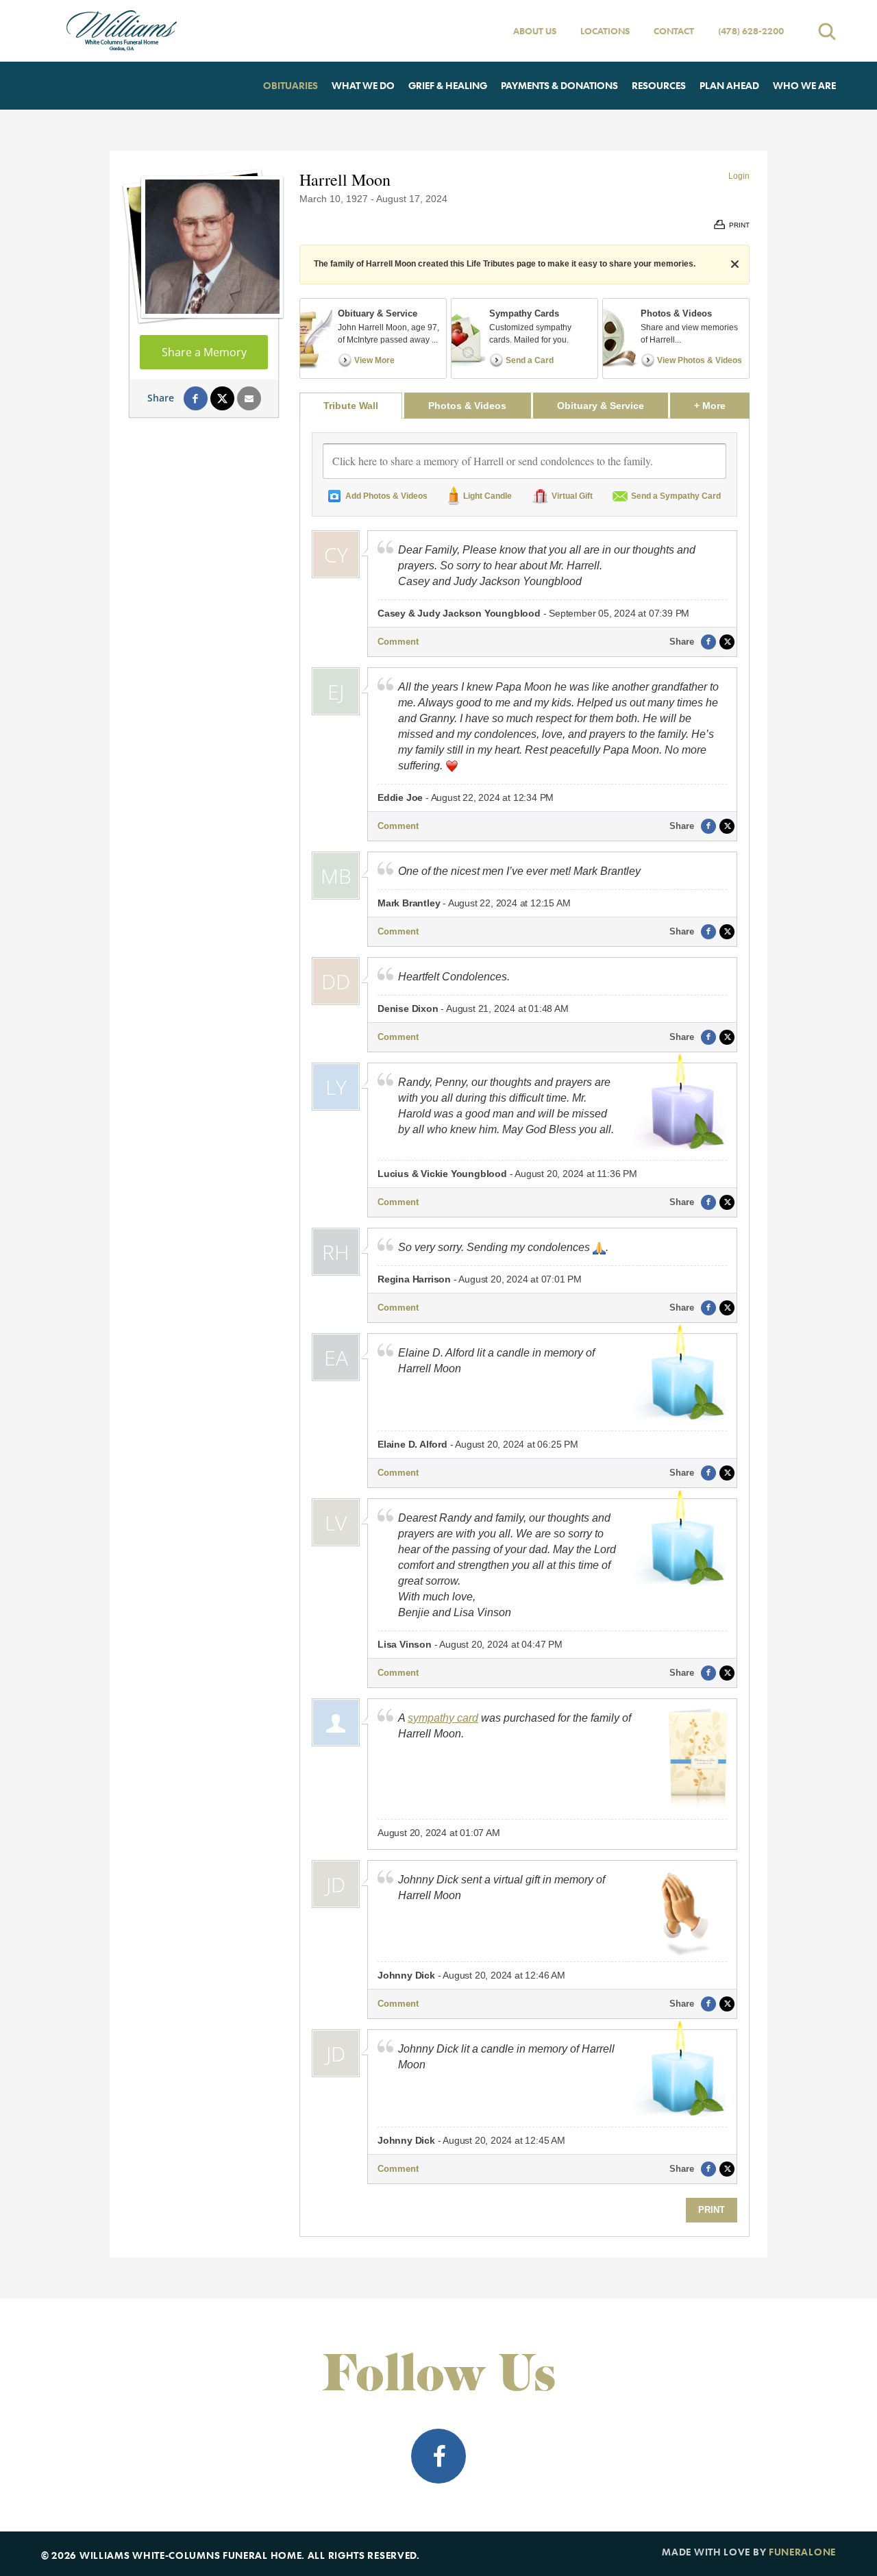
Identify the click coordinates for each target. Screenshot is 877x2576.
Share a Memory (204, 352)
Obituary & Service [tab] (601, 406)
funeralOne (802, 2552)
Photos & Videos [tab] (467, 406)
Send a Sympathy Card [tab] (676, 496)
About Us (535, 31)
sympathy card (443, 1718)
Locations (605, 31)
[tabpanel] (524, 1327)
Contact (674, 31)
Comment (398, 642)
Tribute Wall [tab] (351, 406)
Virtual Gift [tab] (572, 496)
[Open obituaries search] (827, 31)
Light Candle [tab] (487, 496)
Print (712, 2210)
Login (739, 176)
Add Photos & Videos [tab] (386, 496)
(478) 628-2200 (751, 31)
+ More (722, 405)
